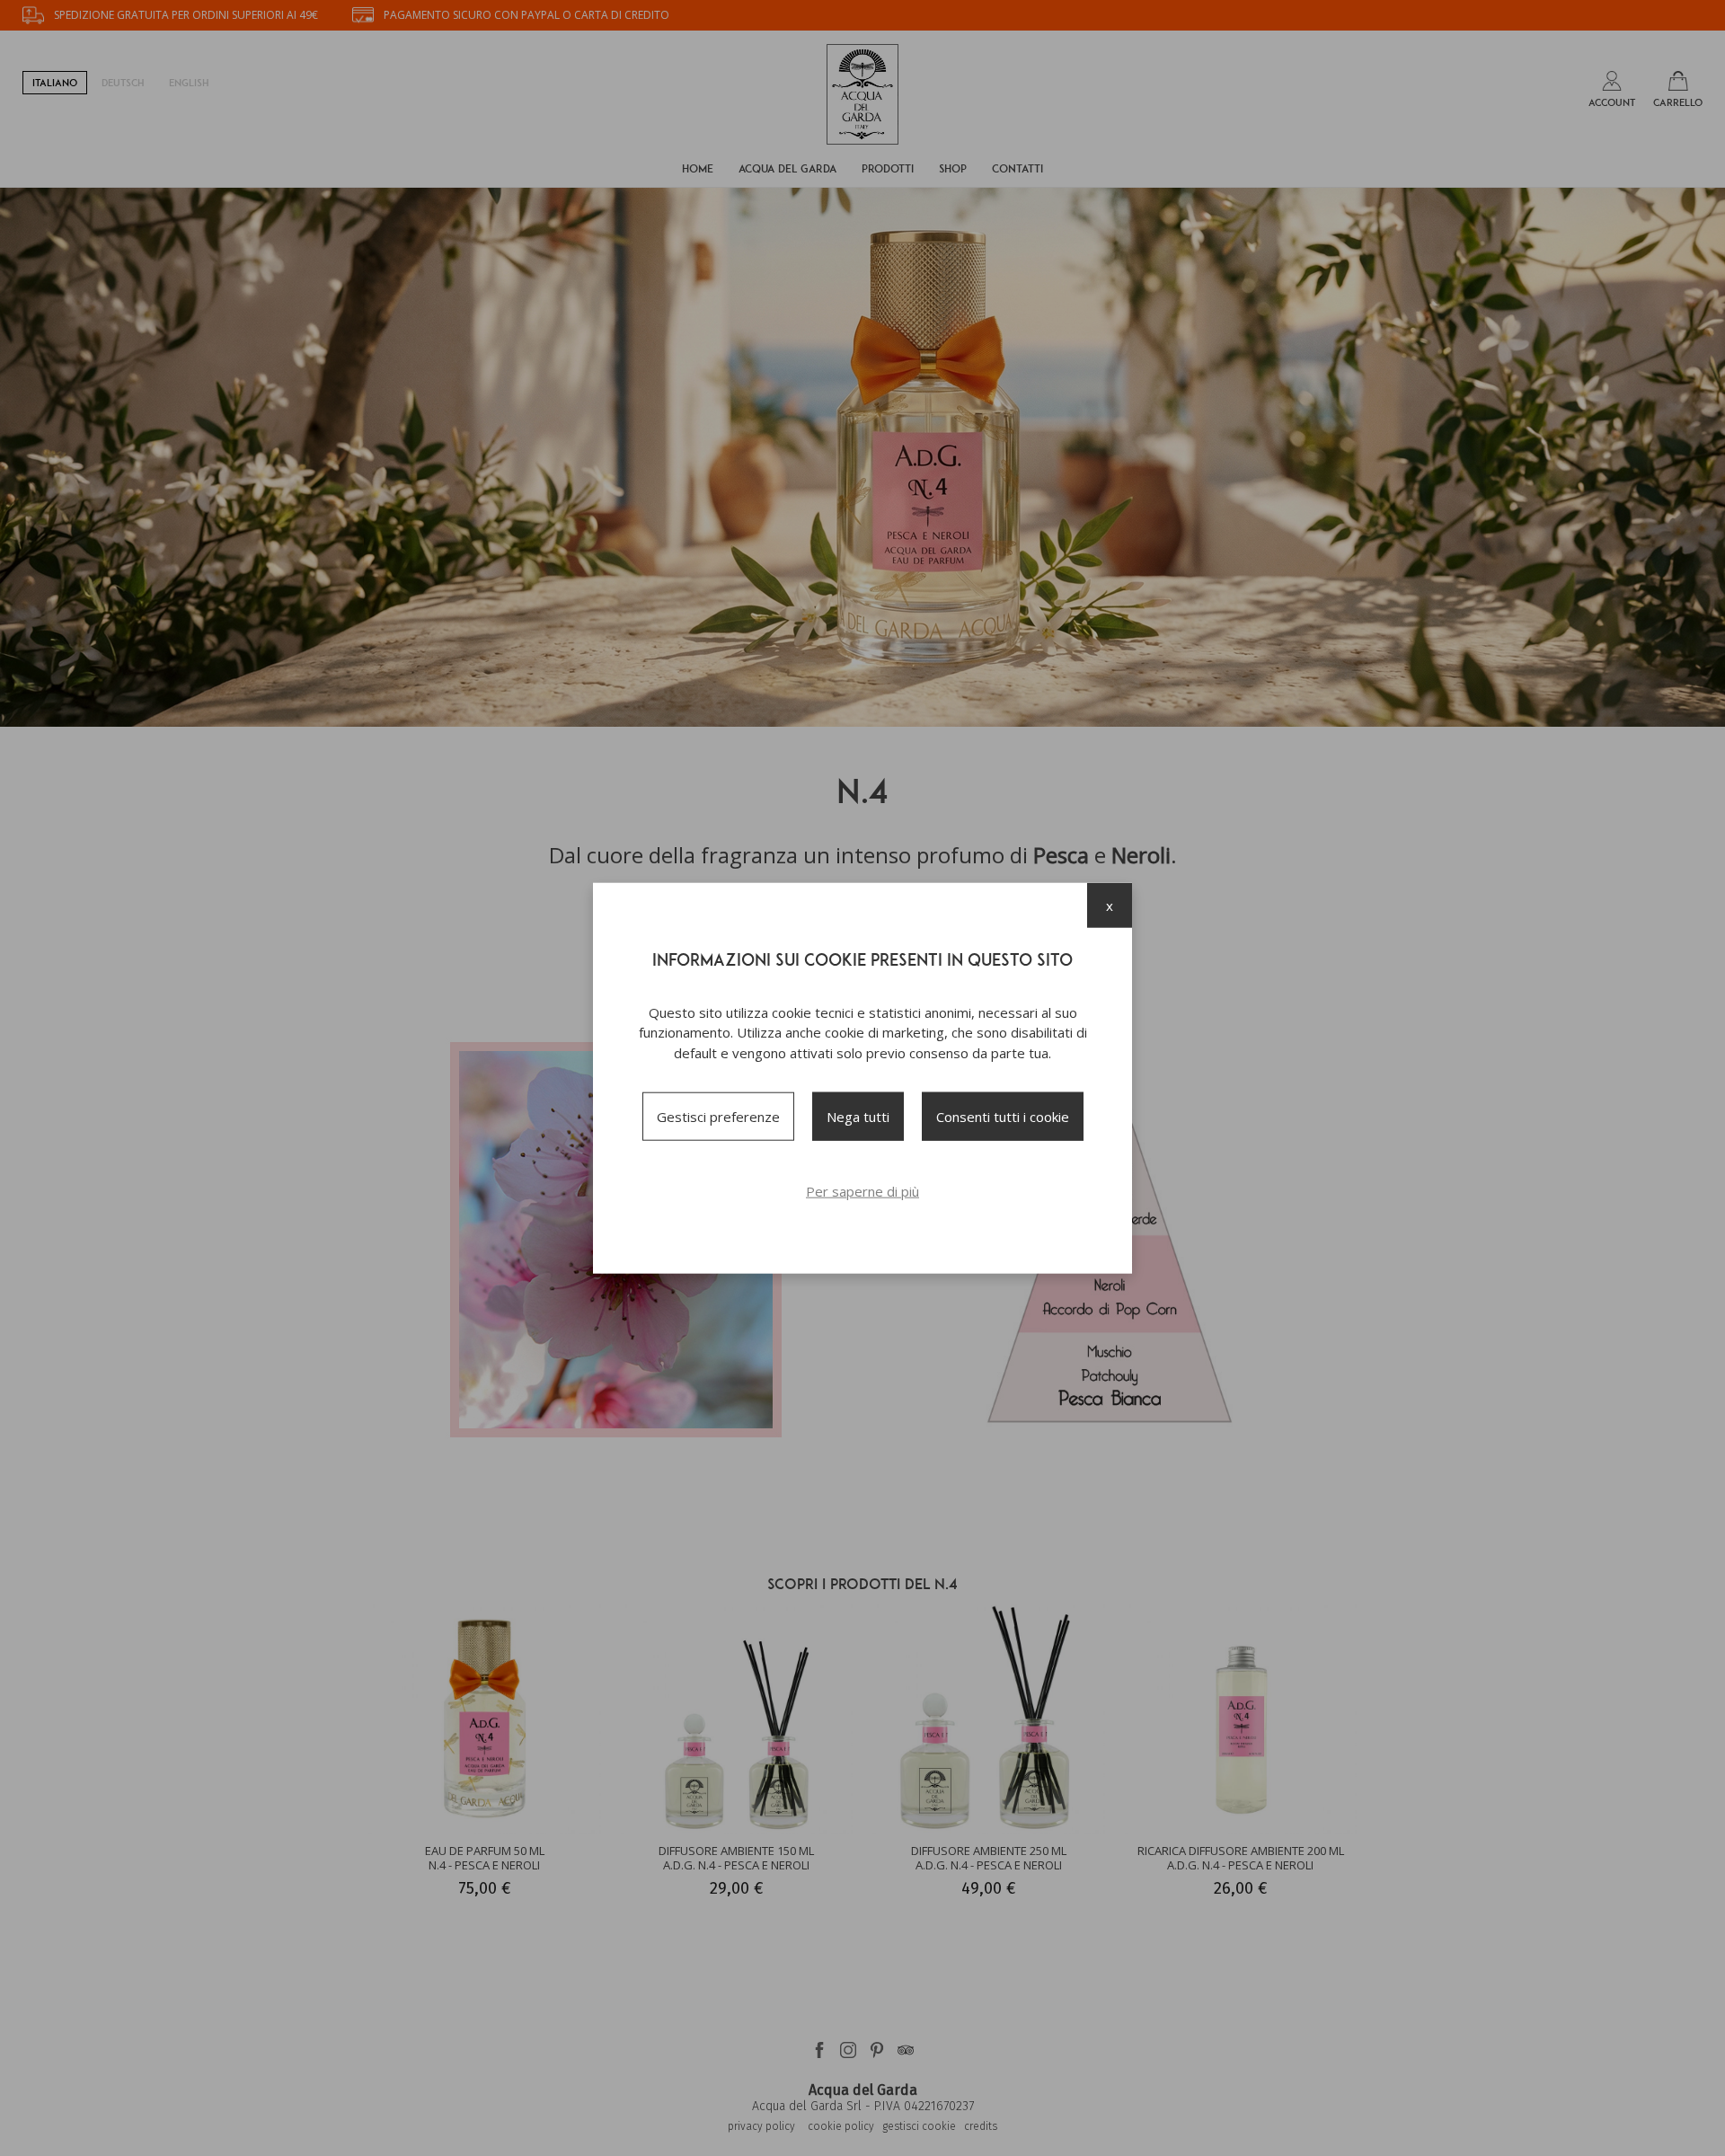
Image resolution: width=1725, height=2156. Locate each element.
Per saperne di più (862, 1191)
